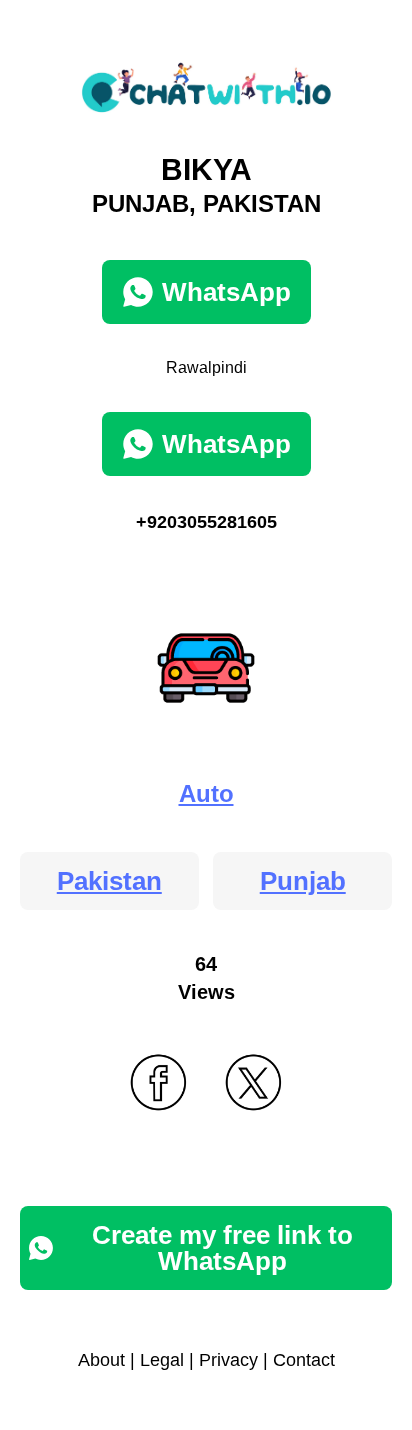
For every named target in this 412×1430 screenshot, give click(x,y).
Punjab (303, 881)
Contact (304, 1360)
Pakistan (109, 881)
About (101, 1360)
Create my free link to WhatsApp (222, 1248)
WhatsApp (226, 292)
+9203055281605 (206, 522)
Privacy (228, 1360)
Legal (162, 1360)
